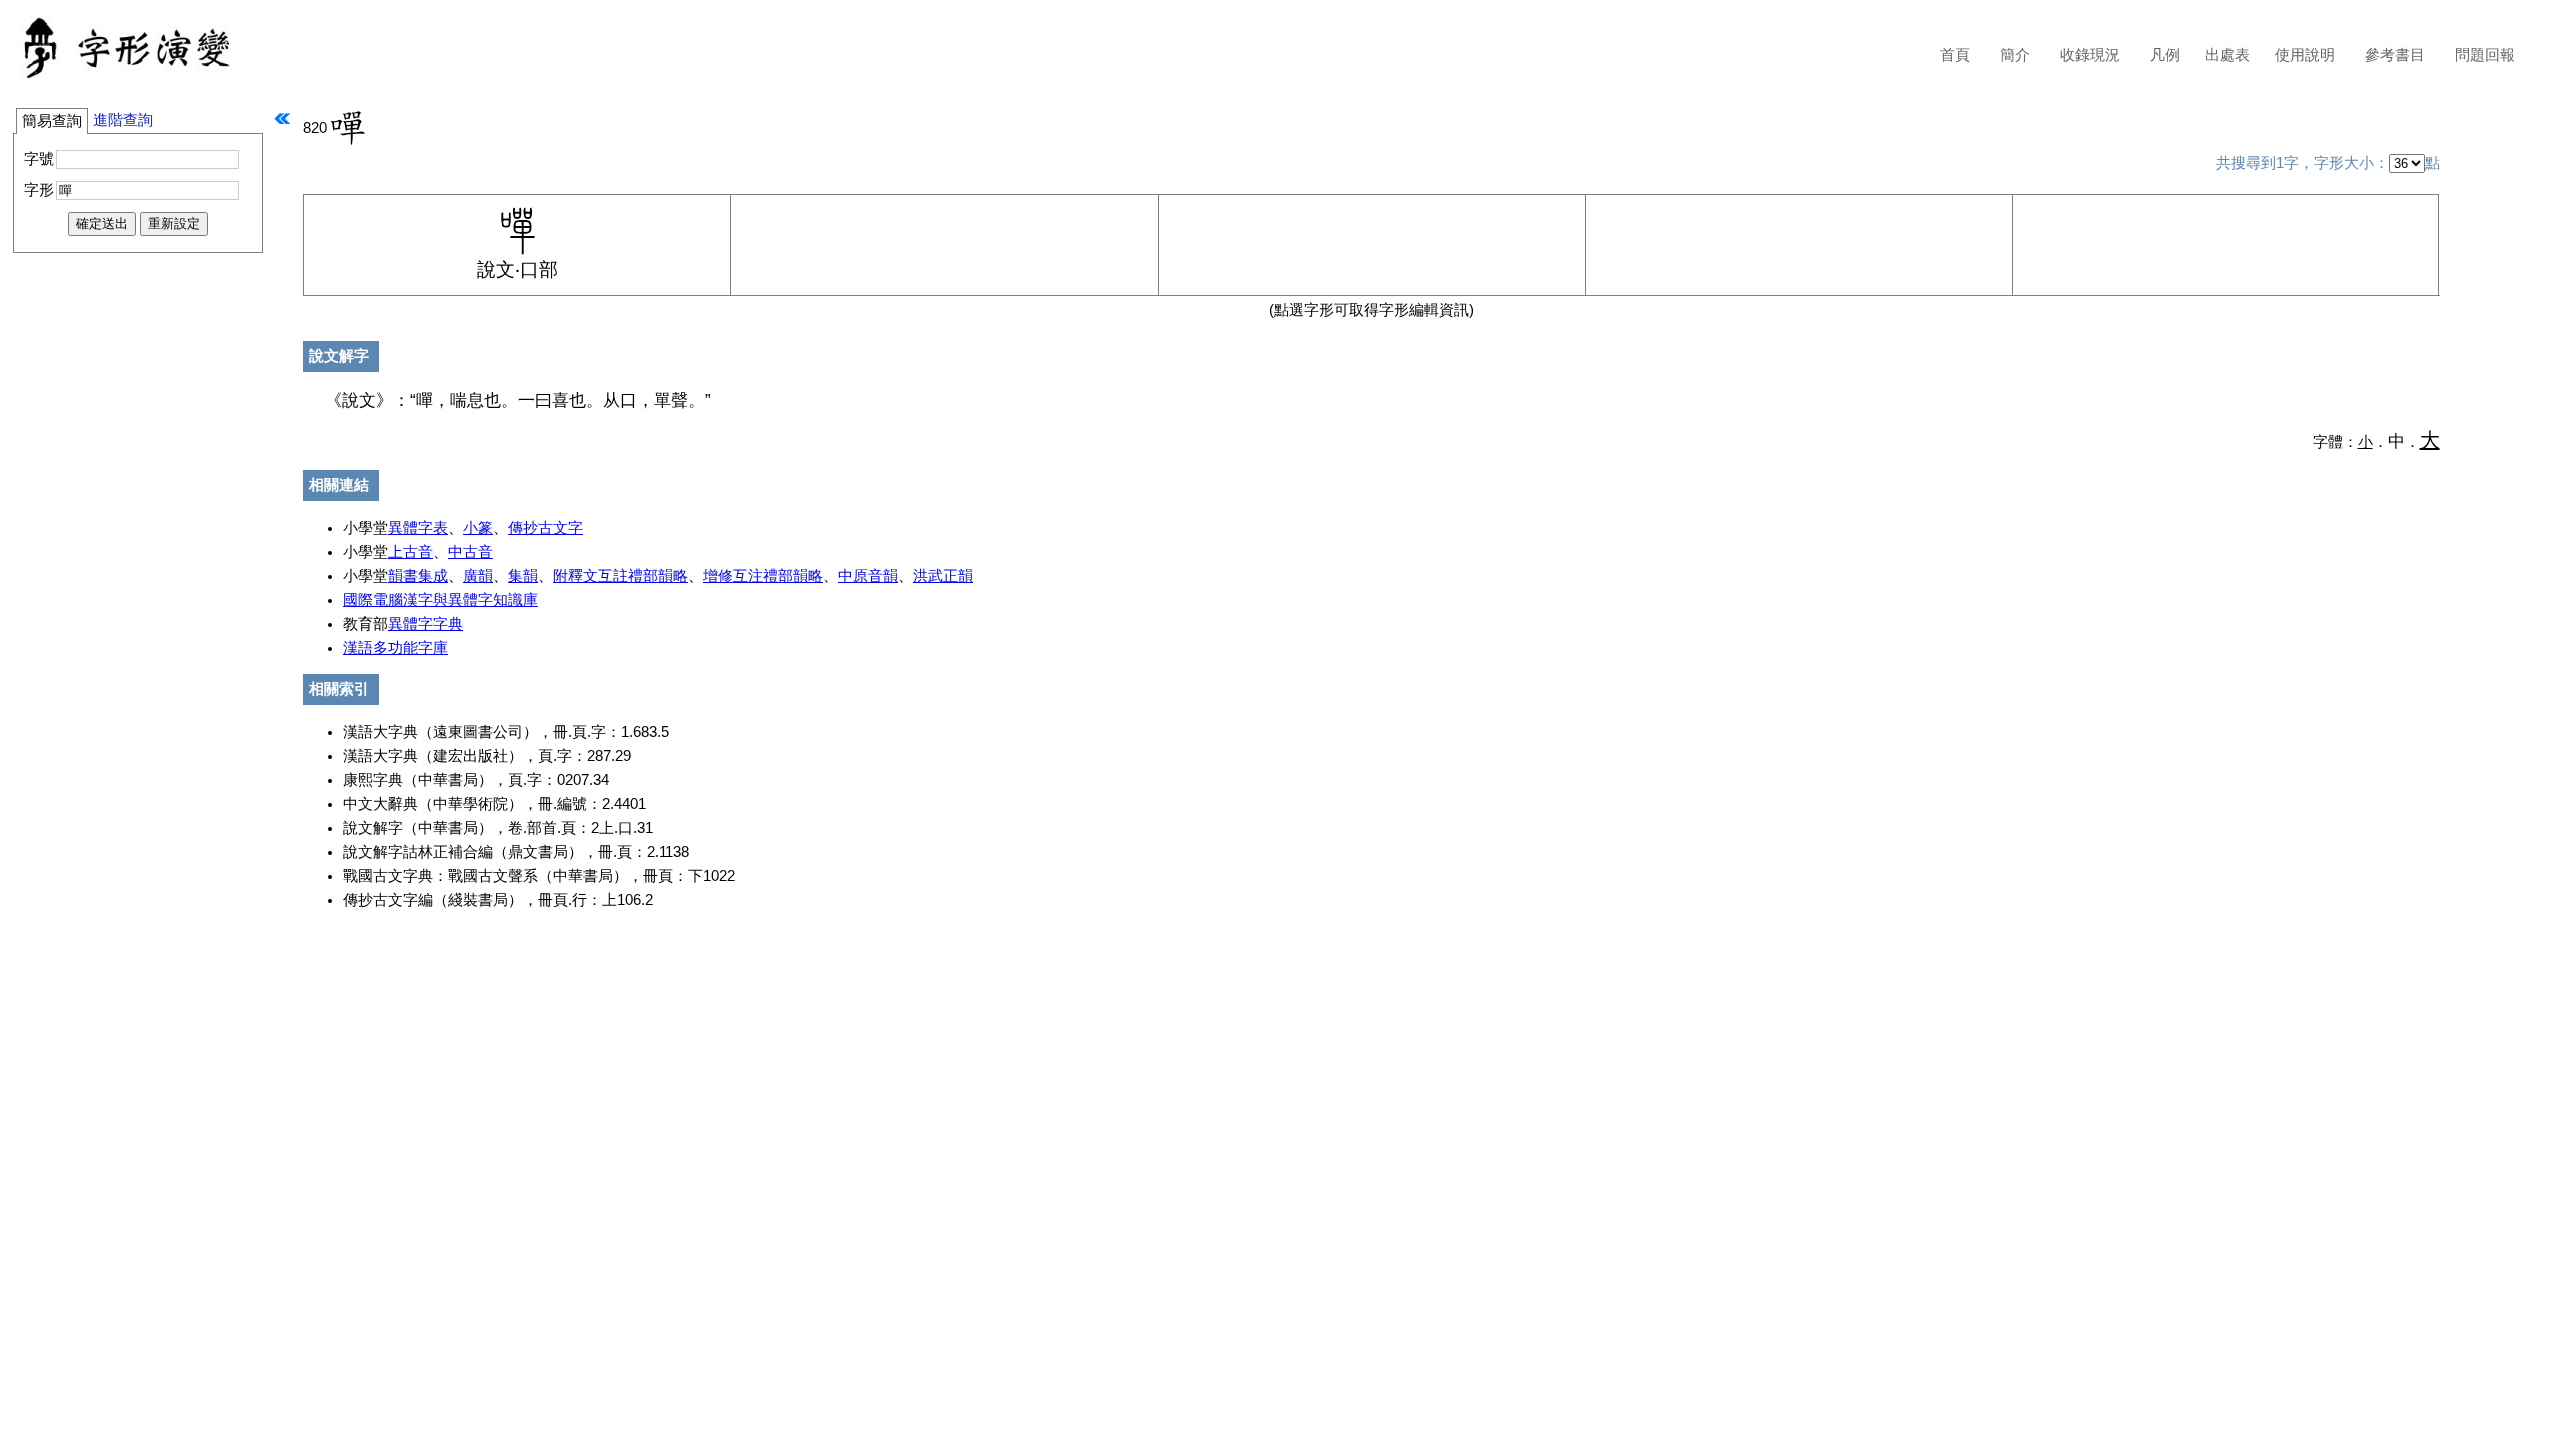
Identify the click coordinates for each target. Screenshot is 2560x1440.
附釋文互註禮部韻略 (620, 576)
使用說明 (2305, 55)
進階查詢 (123, 120)
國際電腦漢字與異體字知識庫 (440, 600)
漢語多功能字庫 (395, 648)
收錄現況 (2090, 55)
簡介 (2015, 55)
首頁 (1955, 55)
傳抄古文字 (545, 528)
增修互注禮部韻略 (763, 576)
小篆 (478, 528)
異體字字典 (425, 624)
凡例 (2165, 55)
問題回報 (2485, 55)
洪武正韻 (943, 576)
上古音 (410, 552)
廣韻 (478, 576)
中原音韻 (868, 576)
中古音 (470, 552)
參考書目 (2395, 55)
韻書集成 (418, 576)
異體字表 (418, 528)
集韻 (523, 576)
